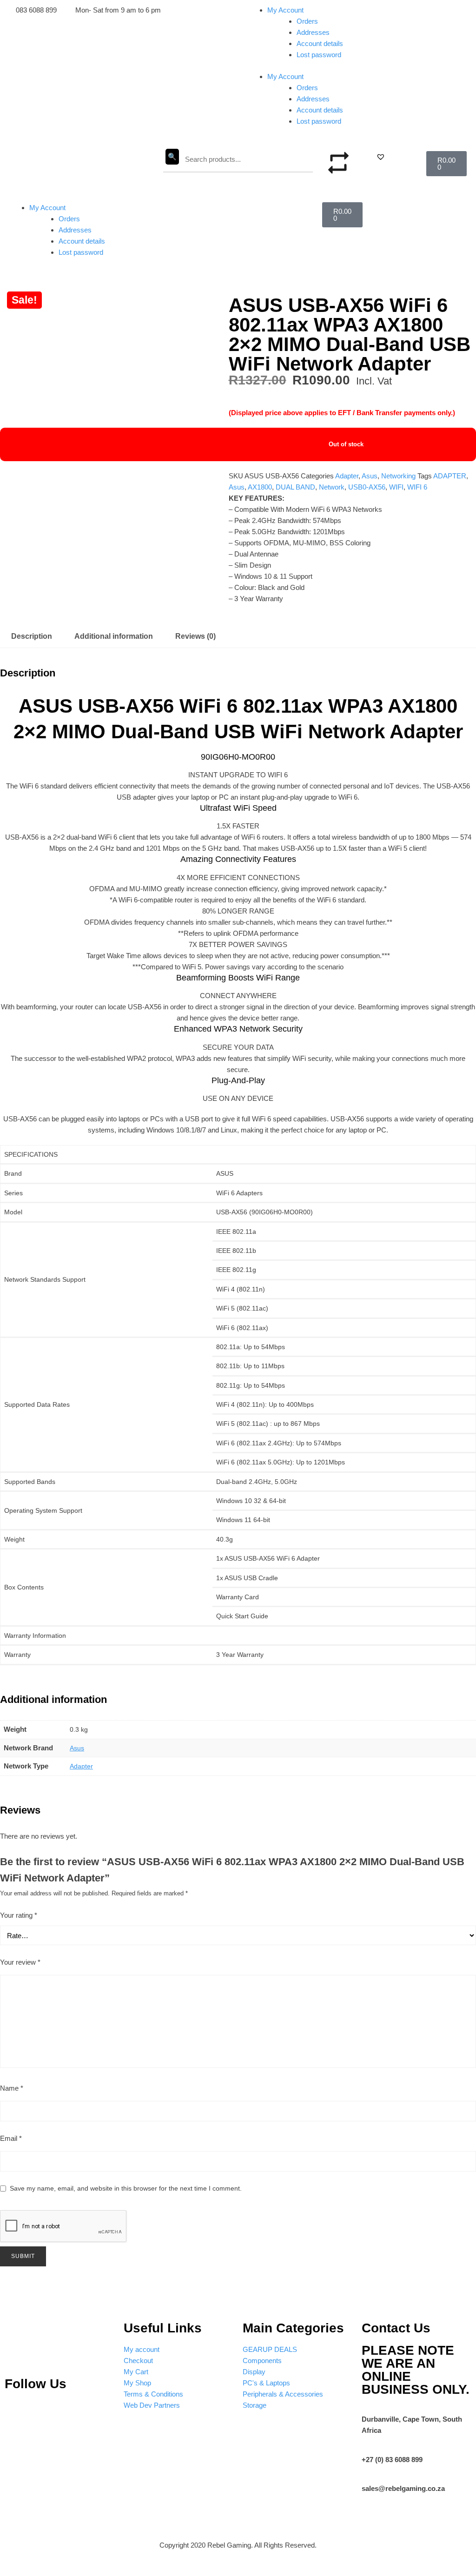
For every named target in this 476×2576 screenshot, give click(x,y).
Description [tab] (32, 636)
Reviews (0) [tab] (195, 636)
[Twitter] (71, 2411)
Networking (398, 476)
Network (332, 487)
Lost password (319, 55)
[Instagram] (44, 2411)
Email (11, 2138)
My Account (285, 10)
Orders (307, 21)
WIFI (396, 487)
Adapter (347, 476)
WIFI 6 (417, 487)
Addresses (313, 32)
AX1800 (260, 487)
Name (12, 2088)
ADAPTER (450, 476)
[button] (381, 157)
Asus (370, 476)
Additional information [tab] (114, 636)
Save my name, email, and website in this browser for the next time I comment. (126, 2188)
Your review (20, 1962)
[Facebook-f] (99, 2411)
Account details (320, 43)
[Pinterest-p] (16, 2411)
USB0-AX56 (367, 487)
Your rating (19, 1915)
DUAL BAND (295, 487)
